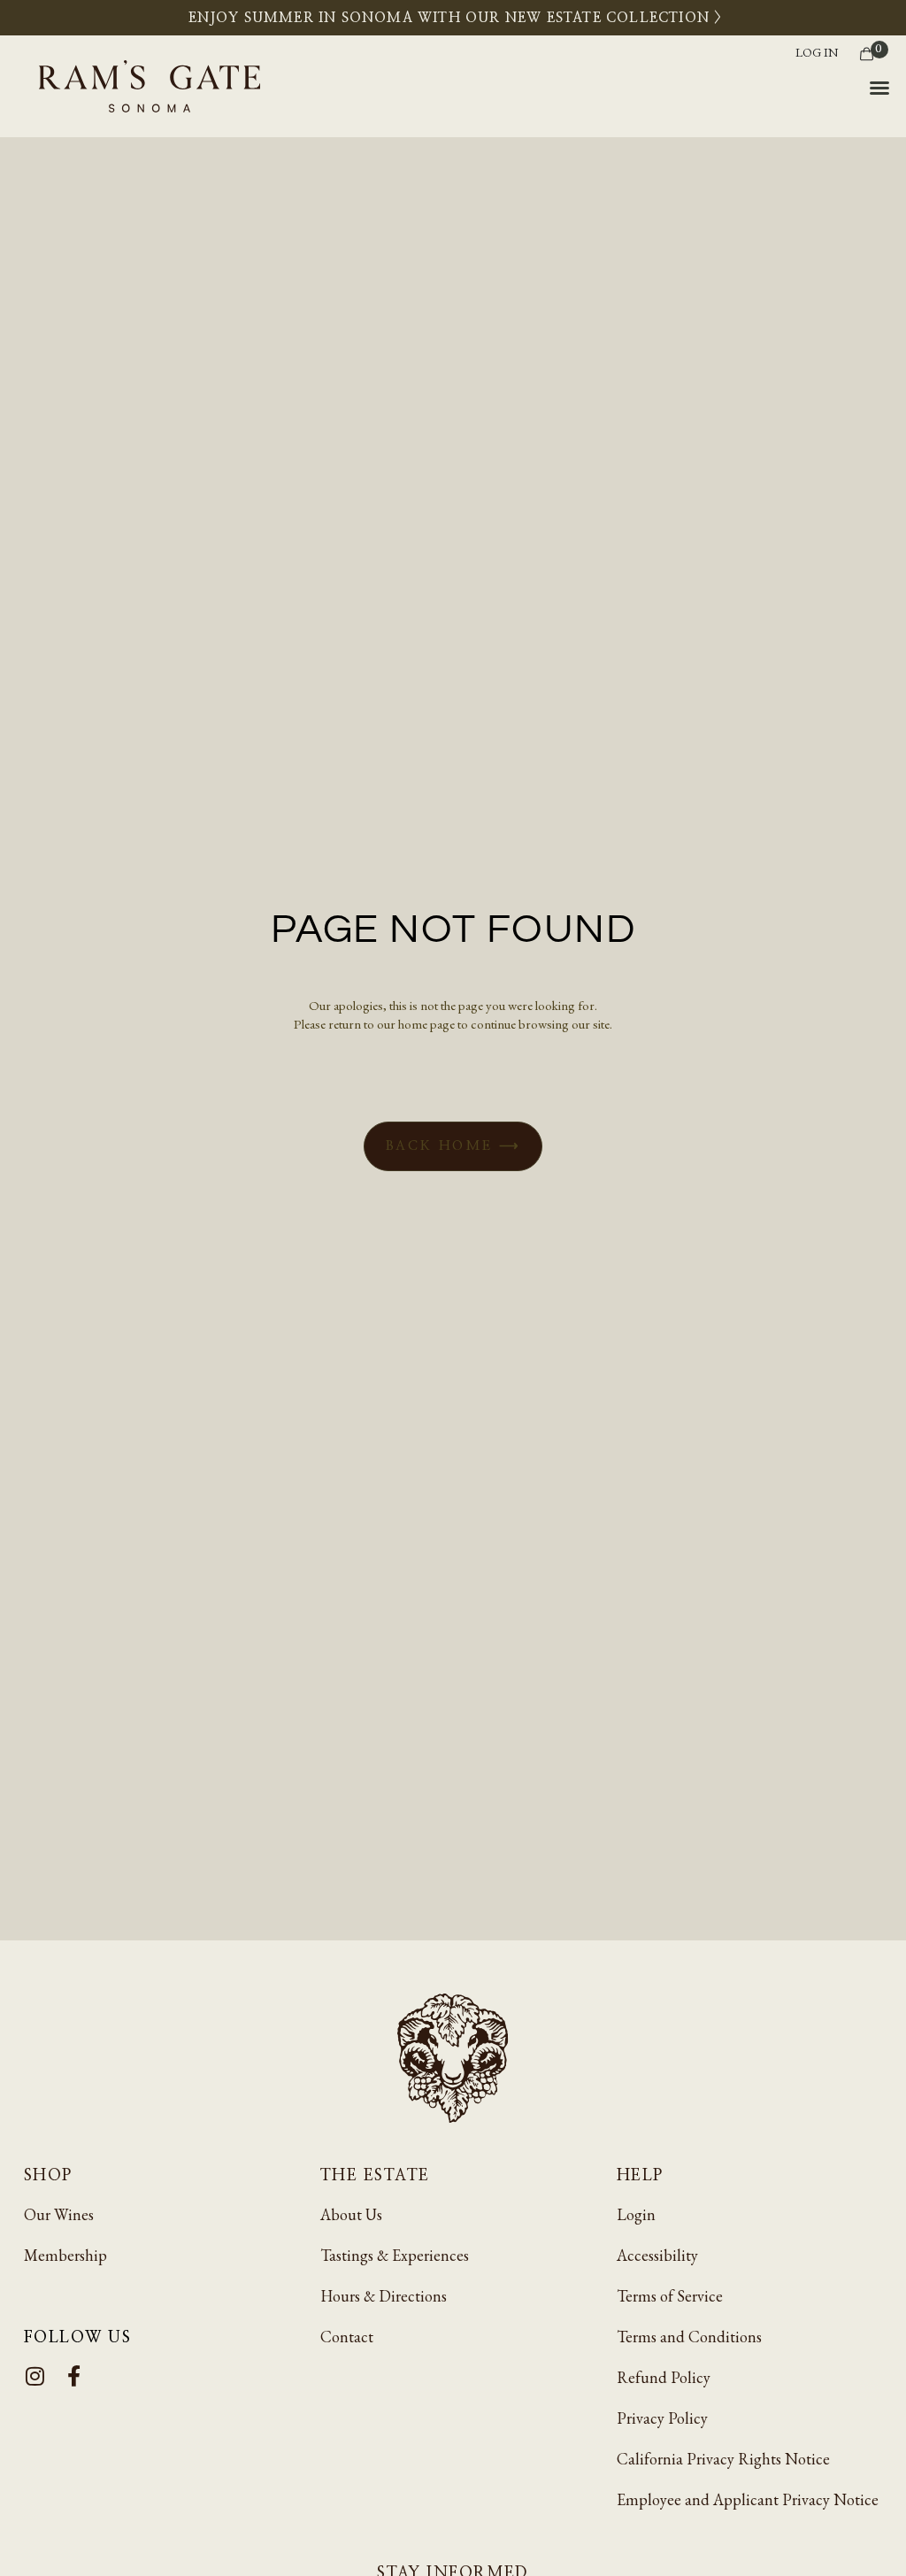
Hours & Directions (384, 2296)
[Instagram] (35, 2376)
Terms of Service (670, 2296)
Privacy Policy (662, 2418)
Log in (817, 52)
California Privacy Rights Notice (723, 2459)
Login (636, 2214)
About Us (351, 2214)
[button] (879, 88)
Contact (347, 2337)
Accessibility (657, 2255)
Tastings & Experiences (395, 2255)
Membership (65, 2255)
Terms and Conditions (689, 2337)
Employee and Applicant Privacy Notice (748, 2499)
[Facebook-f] (73, 2376)
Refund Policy (664, 2377)
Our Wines (59, 2214)
